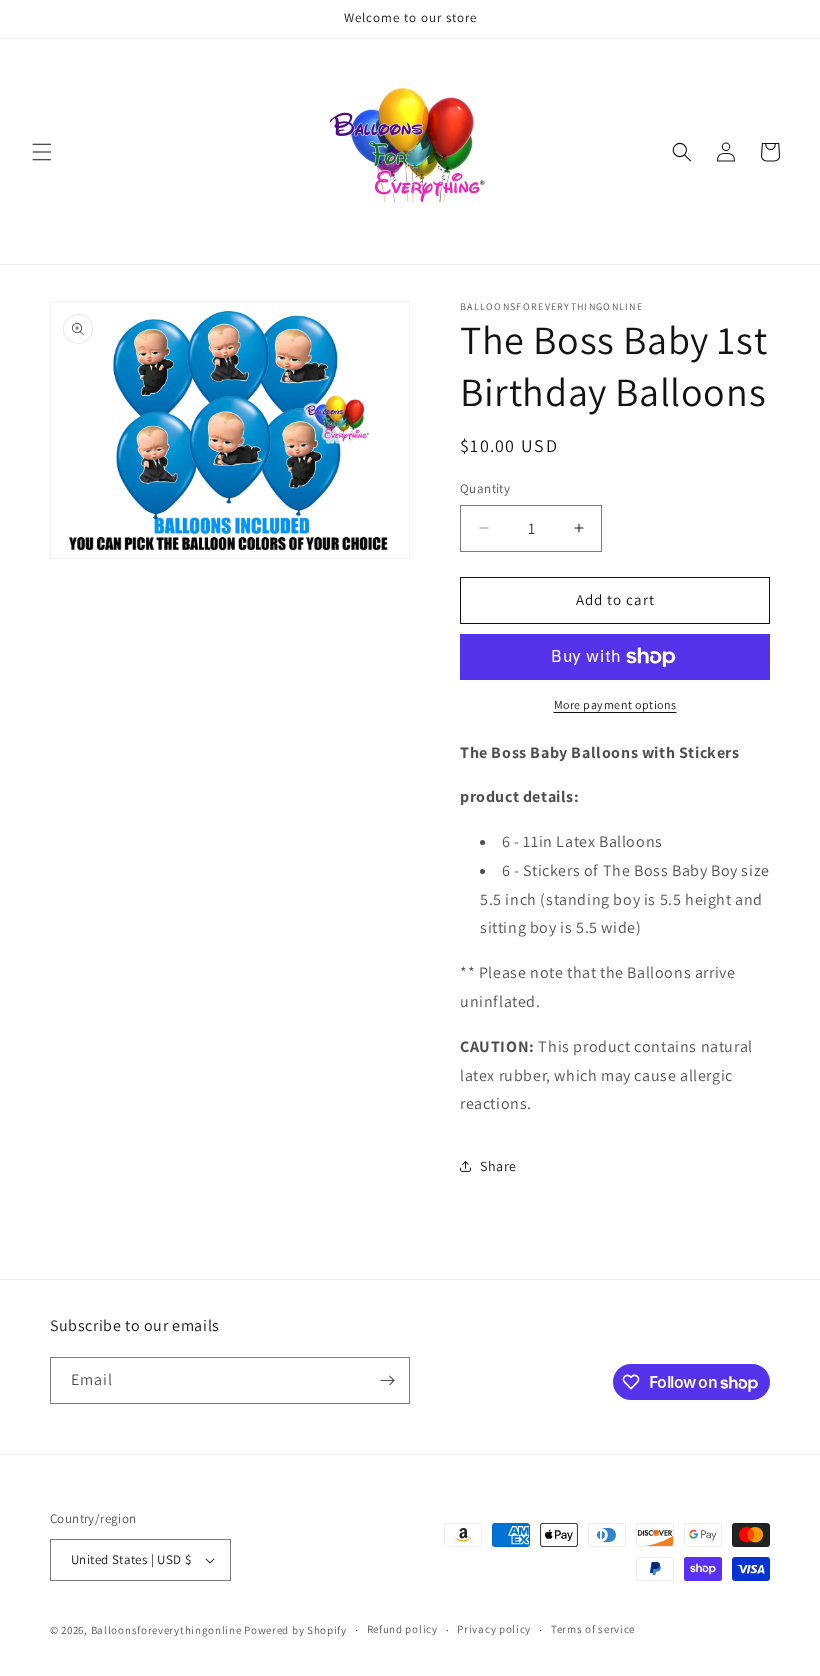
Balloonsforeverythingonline (166, 1630)
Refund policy (402, 1629)
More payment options (615, 704)
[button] (42, 152)
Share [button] (498, 1166)
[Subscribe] (387, 1380)
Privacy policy (494, 1629)
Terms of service (593, 1629)
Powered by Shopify (295, 1630)
